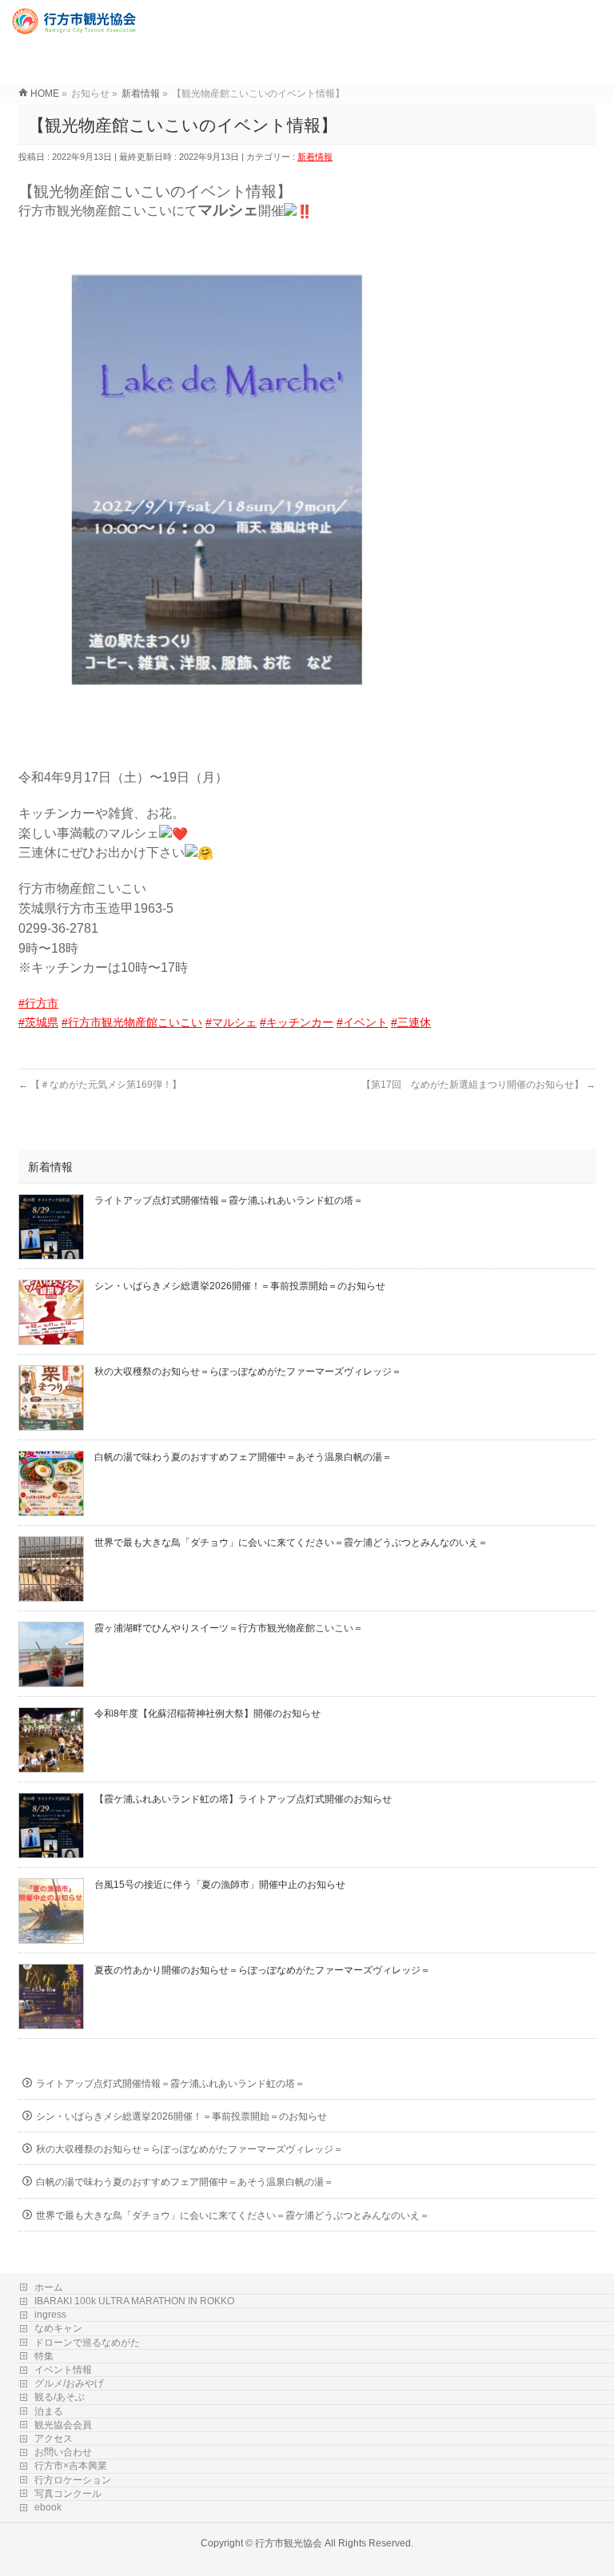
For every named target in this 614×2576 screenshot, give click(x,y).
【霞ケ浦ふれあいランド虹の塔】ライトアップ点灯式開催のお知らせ (243, 1799)
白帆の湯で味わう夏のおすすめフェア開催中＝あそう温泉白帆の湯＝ (243, 1457)
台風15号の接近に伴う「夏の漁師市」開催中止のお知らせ (220, 1885)
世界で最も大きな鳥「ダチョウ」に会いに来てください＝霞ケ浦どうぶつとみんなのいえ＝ (291, 1543)
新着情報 (315, 157)
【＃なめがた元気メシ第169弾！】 (100, 1085)
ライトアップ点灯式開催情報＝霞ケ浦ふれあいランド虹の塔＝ (229, 1200)
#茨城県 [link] (38, 1022)
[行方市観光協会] (76, 28)
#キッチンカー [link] (297, 1022)
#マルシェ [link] (231, 1022)
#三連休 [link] (411, 1022)
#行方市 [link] (38, 1003)
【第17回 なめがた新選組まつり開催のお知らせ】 (478, 1085)
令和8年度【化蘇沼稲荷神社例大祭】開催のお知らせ (207, 1714)
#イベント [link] (362, 1022)
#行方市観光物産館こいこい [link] (132, 1022)
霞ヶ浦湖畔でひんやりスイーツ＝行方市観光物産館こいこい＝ (229, 1628)
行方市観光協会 (289, 2543)
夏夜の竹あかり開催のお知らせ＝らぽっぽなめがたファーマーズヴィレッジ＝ (262, 1970)
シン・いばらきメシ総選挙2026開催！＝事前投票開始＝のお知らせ (240, 1286)
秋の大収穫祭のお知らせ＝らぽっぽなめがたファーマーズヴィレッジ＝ (248, 1372)
